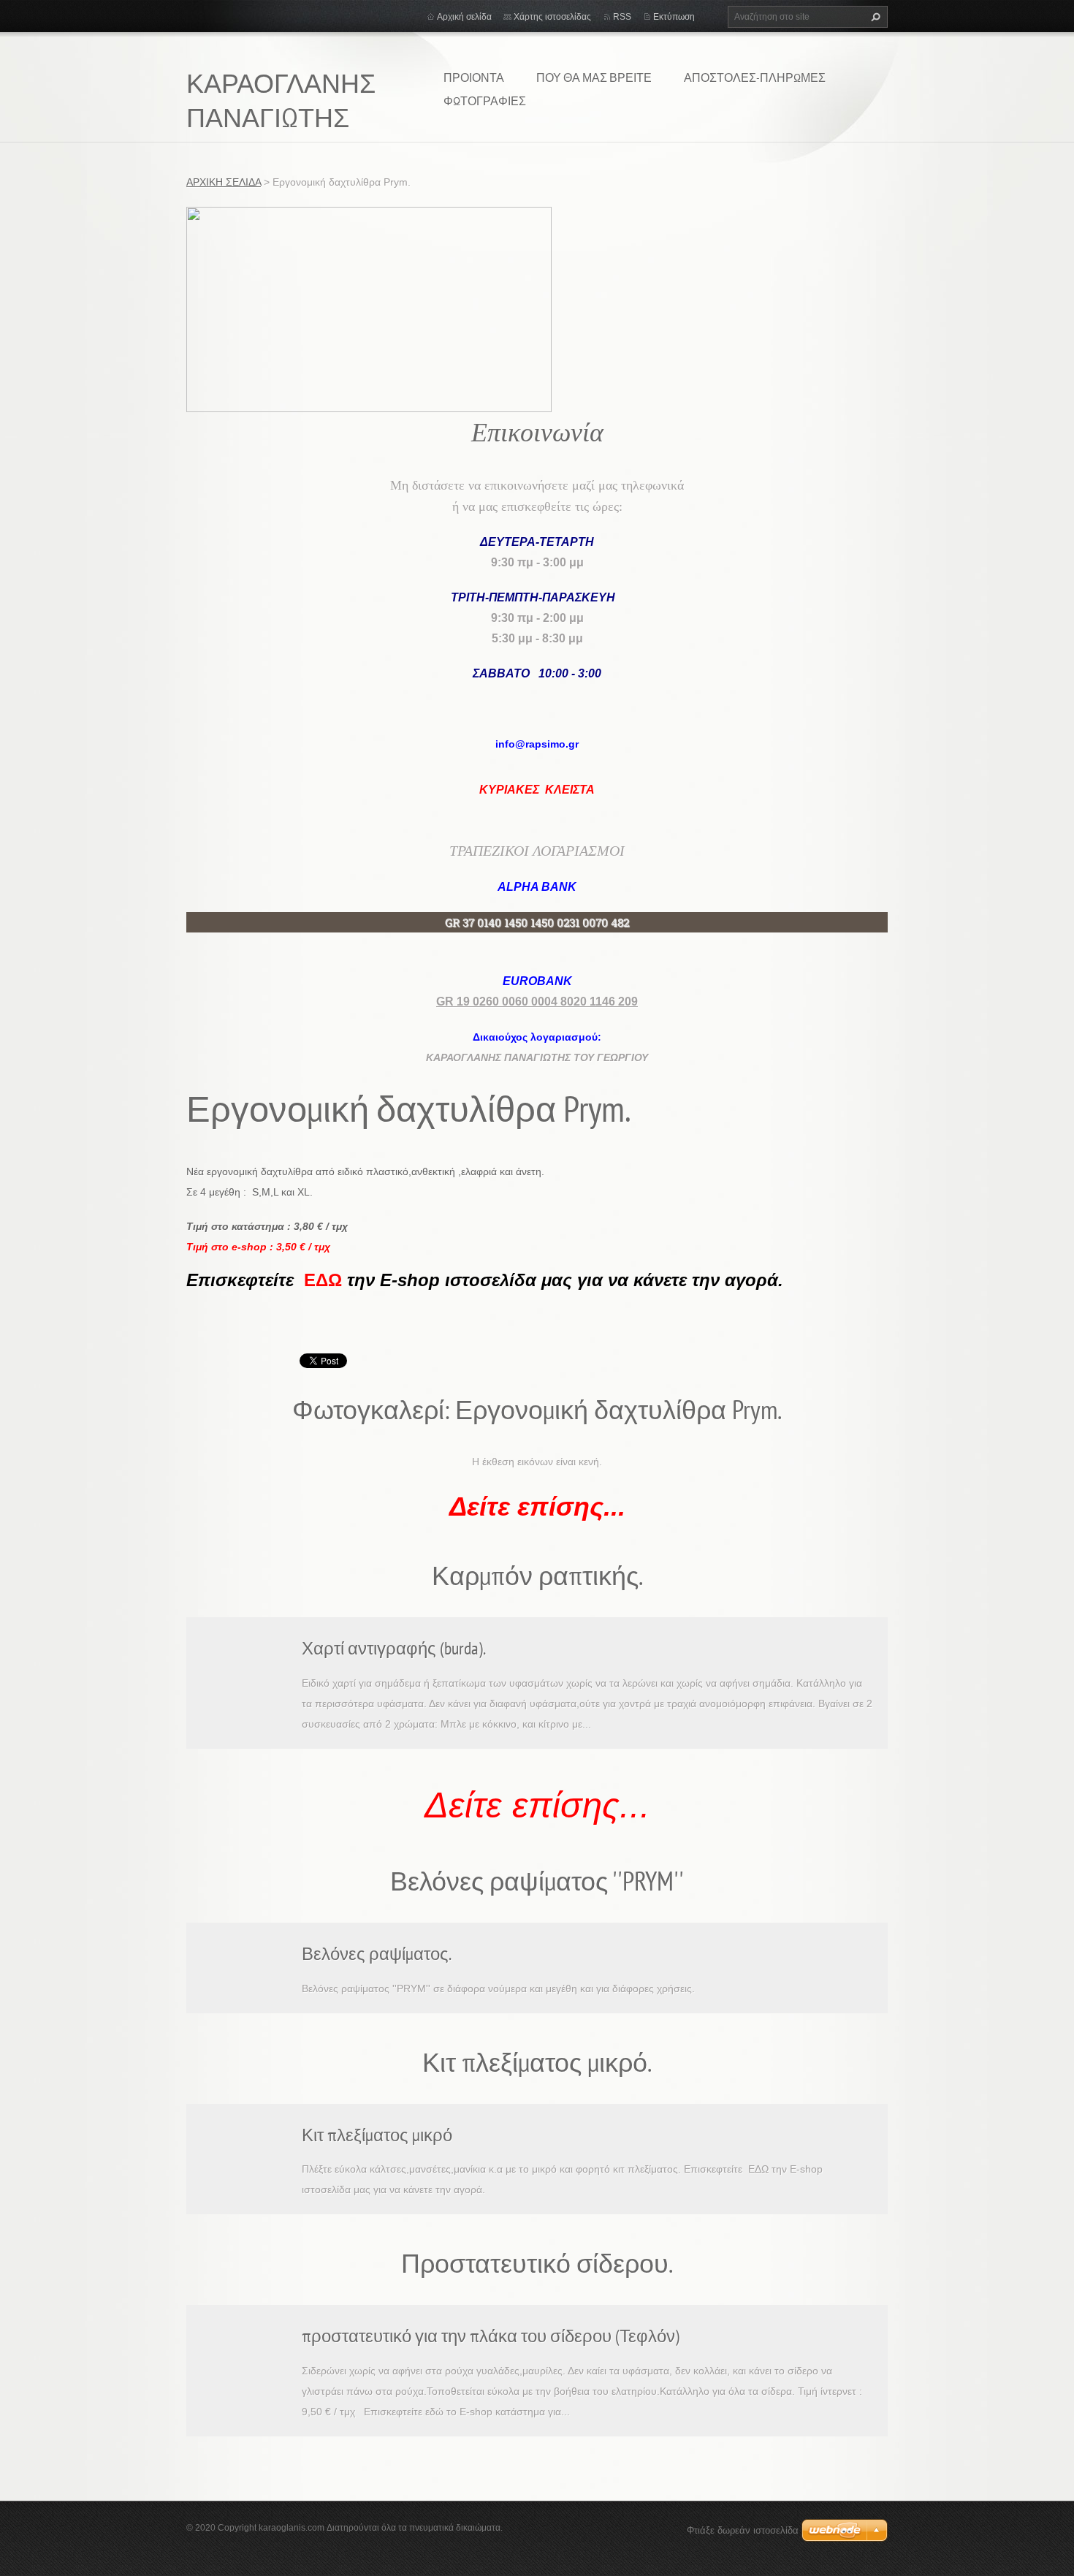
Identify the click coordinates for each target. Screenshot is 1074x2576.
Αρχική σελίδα (464, 17)
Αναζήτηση (874, 17)
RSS (622, 17)
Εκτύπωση (674, 17)
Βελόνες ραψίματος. (377, 1954)
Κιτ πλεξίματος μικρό (377, 2135)
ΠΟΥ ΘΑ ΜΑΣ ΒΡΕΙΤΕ (594, 77)
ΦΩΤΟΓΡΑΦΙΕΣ (485, 101)
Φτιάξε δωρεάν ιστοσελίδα (743, 2530)
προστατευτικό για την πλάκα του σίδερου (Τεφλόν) (491, 2336)
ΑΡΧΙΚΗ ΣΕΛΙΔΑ (224, 182)
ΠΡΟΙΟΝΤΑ (474, 77)
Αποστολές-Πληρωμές (755, 77)
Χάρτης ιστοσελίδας (552, 17)
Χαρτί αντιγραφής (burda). (394, 1648)
